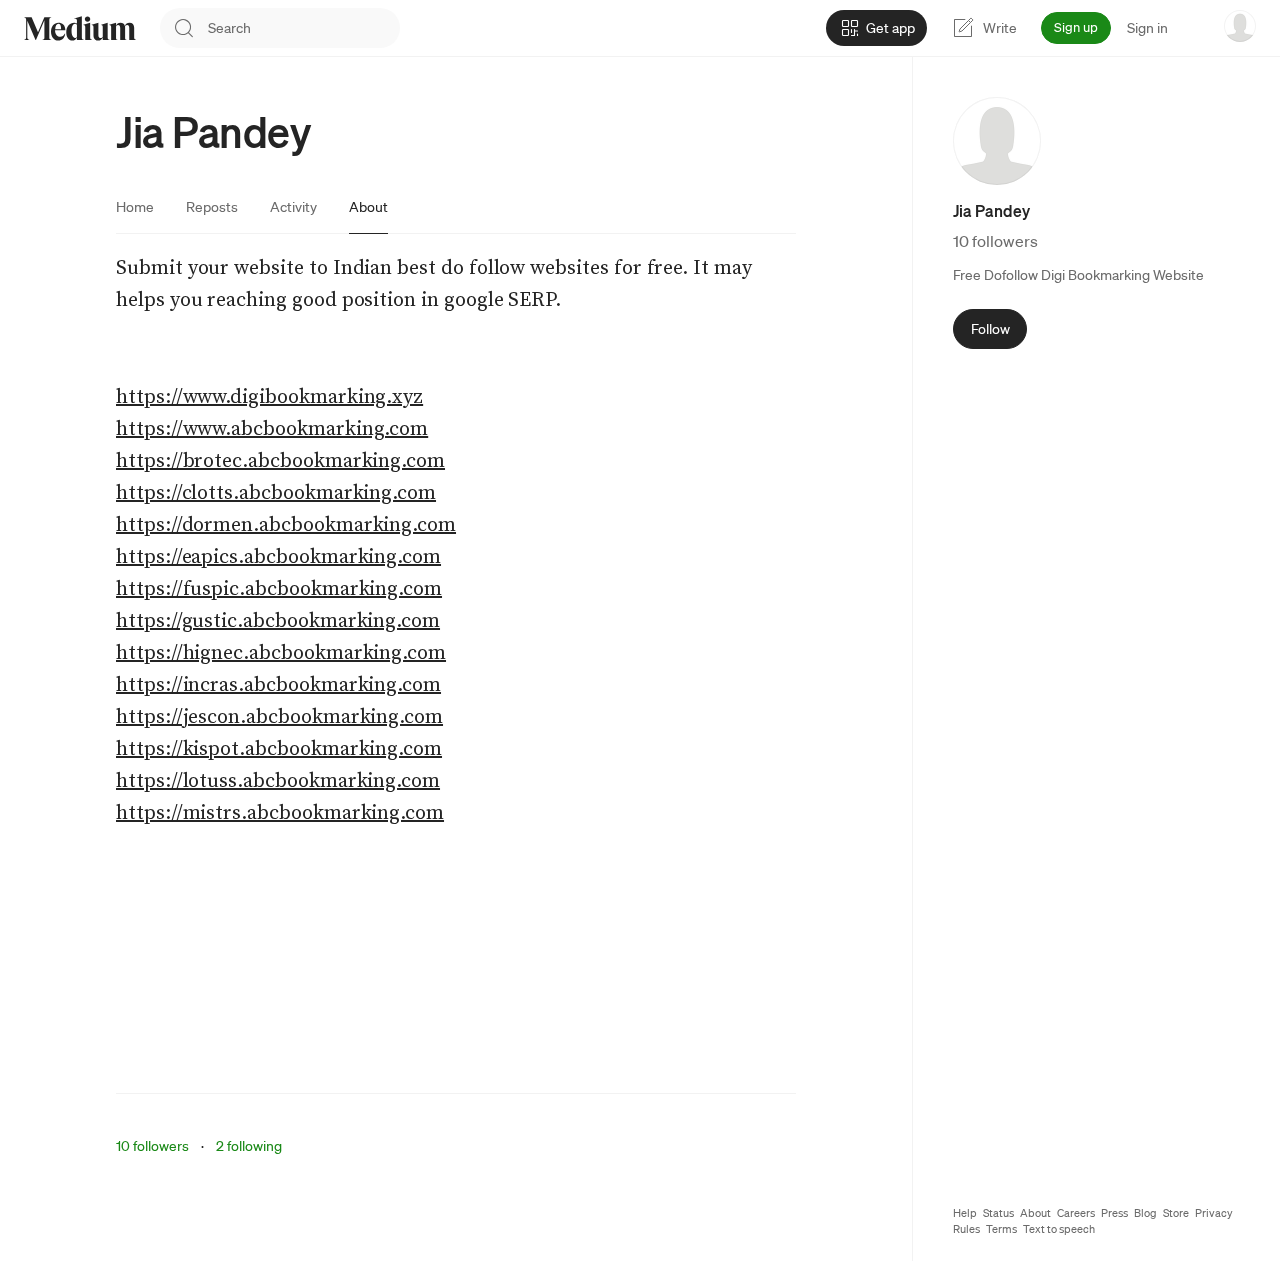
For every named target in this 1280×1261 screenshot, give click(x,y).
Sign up (1076, 27)
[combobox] (304, 28)
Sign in (1147, 28)
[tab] (135, 207)
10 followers (152, 1146)
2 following (249, 1146)
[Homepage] (80, 28)
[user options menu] (1240, 26)
